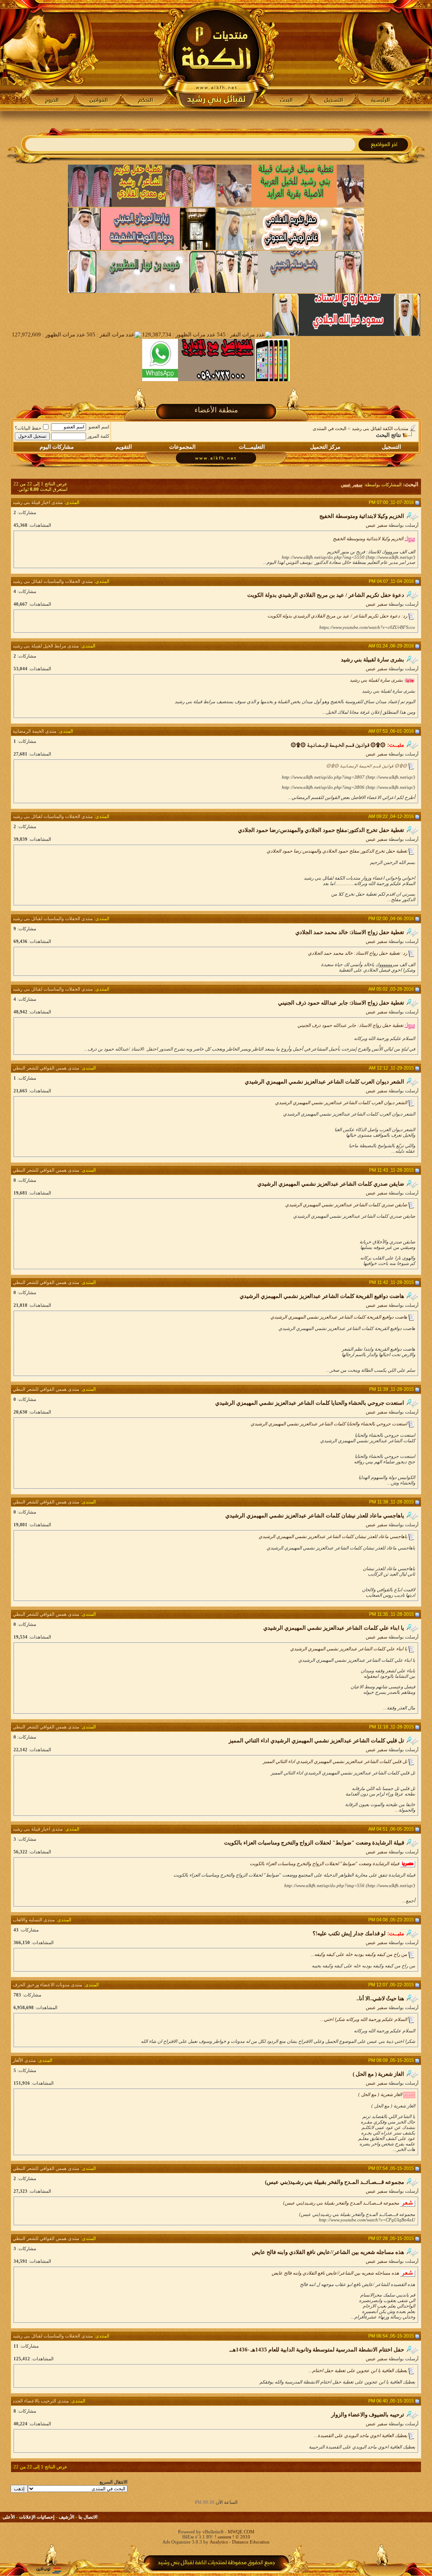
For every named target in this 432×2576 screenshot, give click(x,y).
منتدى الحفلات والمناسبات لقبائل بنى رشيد (53, 581)
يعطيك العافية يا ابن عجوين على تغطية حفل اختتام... (358, 2370)
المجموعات (182, 447)
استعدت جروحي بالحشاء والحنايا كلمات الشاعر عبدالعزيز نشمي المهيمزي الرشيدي (329, 1424)
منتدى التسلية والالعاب (34, 1920)
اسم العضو (99, 427)
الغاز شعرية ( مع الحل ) (380, 2094)
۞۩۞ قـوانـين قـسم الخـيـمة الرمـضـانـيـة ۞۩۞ (367, 766)
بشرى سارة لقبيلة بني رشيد (376, 680)
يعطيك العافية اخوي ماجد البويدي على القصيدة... (360, 2435)
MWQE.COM (241, 2532)
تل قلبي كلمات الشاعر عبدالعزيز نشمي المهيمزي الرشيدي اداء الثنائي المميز (335, 1761)
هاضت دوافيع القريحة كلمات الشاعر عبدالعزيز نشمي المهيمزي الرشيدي (339, 1317)
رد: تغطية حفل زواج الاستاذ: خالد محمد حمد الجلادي (358, 953)
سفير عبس (377, 525)
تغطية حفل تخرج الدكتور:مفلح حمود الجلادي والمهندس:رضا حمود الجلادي (337, 851)
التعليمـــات (252, 447)
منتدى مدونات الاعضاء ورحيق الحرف (47, 1985)
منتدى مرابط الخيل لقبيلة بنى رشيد (46, 646)
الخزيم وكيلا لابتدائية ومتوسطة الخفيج (368, 539)
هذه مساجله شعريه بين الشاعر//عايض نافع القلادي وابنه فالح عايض (335, 2273)
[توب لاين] (49, 2570)
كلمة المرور (98, 436)
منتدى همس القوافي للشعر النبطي (46, 1068)
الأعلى (9, 2517)
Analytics (219, 2542)
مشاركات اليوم (57, 447)
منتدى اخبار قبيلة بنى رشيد (38, 502)
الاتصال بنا (88, 2517)
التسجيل (391, 447)
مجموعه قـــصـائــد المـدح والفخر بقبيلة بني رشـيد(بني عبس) (341, 2203)
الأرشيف (66, 2517)
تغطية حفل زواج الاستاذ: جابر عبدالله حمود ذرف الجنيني (350, 1025)
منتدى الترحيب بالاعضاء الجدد (41, 2401)
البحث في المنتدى (329, 428)
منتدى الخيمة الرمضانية (35, 731)
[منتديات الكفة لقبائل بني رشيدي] (216, 55)
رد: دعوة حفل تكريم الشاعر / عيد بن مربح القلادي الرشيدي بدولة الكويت (337, 616)
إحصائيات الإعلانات (37, 2517)
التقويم (124, 447)
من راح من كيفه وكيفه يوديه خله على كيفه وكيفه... (359, 1954)
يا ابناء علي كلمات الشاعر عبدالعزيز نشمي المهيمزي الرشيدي (349, 1649)
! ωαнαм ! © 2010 (232, 2537)
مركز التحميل (325, 447)
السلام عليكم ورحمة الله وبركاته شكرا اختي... (364, 2019)
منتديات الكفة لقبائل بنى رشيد (380, 428)
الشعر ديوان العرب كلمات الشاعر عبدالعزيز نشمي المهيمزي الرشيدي (341, 1102)
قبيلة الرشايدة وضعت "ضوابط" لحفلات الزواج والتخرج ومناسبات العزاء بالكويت (324, 1864)
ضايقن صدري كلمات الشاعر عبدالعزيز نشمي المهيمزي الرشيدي (346, 1205)
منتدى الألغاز (24, 2060)
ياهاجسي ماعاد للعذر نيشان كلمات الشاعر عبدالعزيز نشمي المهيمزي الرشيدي (333, 1536)
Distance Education (251, 2542)
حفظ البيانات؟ (28, 428)
